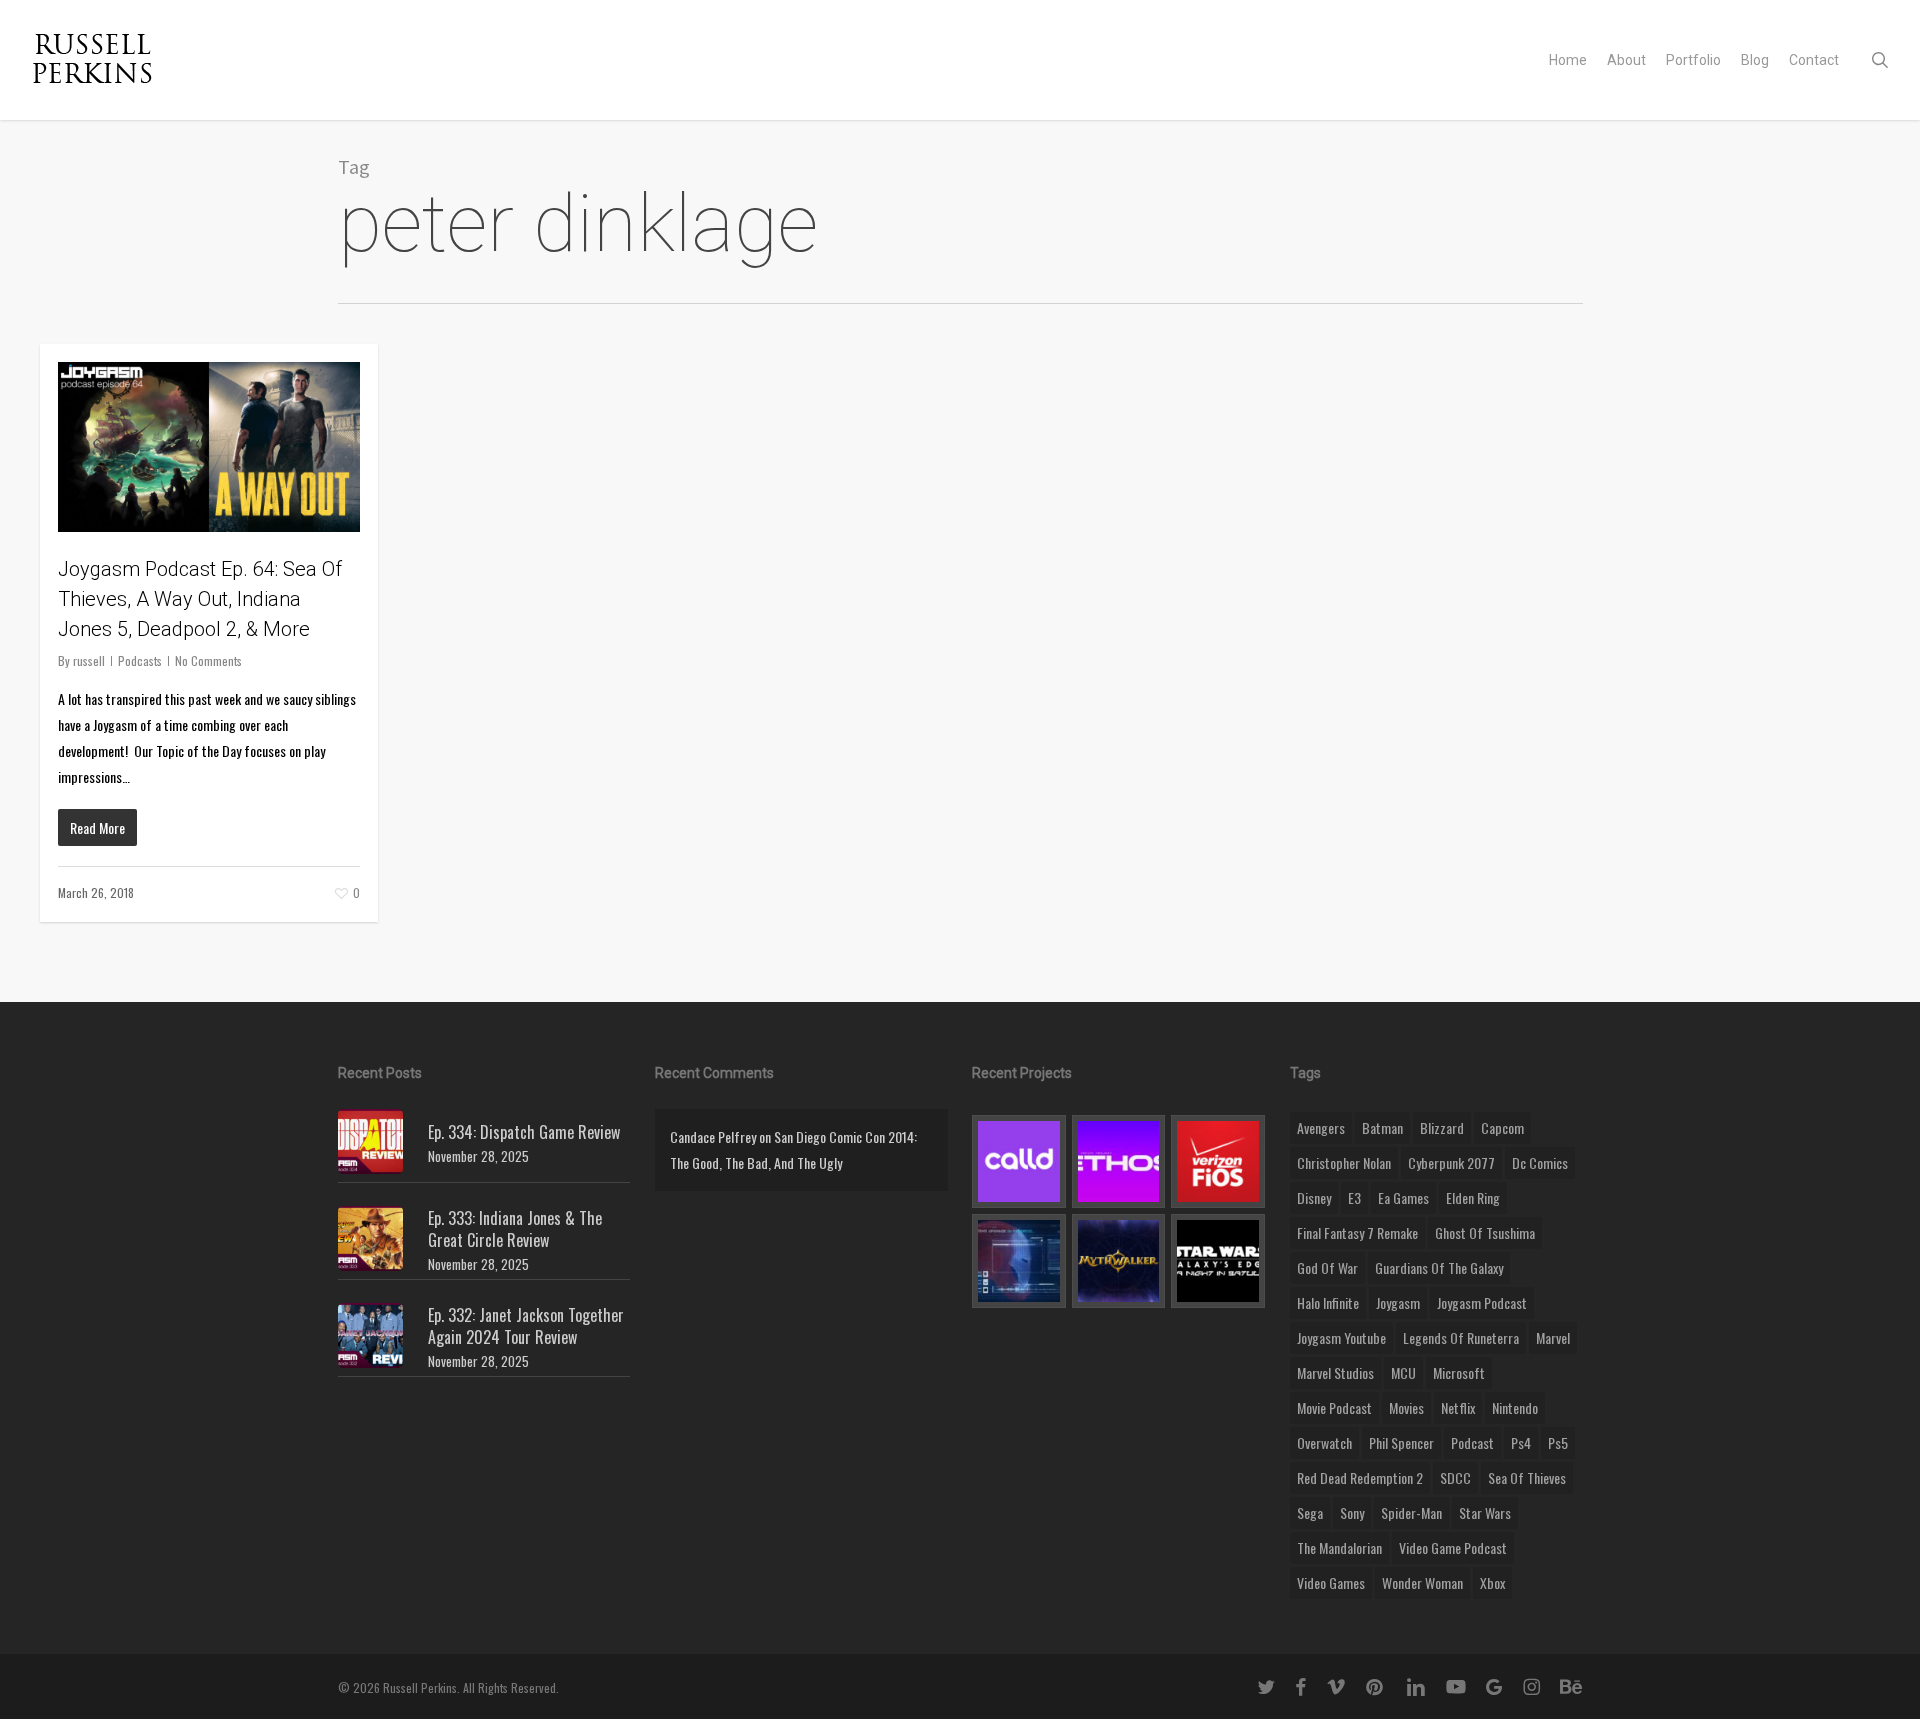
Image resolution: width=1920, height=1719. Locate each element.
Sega (1310, 1512)
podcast (1472, 1442)
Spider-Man (1411, 1512)
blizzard (1442, 1127)
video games (1331, 1582)
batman (1382, 1127)
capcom (1502, 1127)
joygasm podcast (1482, 1302)
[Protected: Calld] (1019, 1162)
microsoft (1459, 1372)
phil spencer (1401, 1442)
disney (1314, 1197)
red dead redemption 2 (1360, 1477)
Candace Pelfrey (713, 1136)
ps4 (1521, 1442)
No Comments (208, 660)
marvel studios (1335, 1372)
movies (1406, 1407)
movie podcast (1334, 1407)
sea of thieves (1527, 1477)
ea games (1403, 1197)
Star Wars (1485, 1512)
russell (89, 660)
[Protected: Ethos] (1119, 1162)
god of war (1327, 1267)
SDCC (1455, 1477)
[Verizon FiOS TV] (1218, 1162)
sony (1352, 1512)
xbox (1492, 1582)
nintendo (1515, 1407)
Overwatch (1324, 1442)
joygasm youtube (1341, 1337)
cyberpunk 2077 (1451, 1162)
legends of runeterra (1461, 1337)
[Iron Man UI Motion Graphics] (1019, 1261)
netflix (1458, 1407)
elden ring (1473, 1197)
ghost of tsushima (1485, 1232)
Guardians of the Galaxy (1439, 1267)
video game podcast (1453, 1547)
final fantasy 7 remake (1357, 1232)
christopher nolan (1344, 1162)
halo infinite (1328, 1302)
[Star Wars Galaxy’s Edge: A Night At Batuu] (1218, 1261)
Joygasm (1398, 1302)
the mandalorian (1339, 1547)
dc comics (1540, 1162)
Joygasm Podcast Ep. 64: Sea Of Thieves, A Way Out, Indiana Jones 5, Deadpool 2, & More (200, 599)
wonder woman (1422, 1582)
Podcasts (140, 660)
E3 (1354, 1197)
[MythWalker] (1119, 1261)
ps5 (1558, 1442)
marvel (1553, 1337)
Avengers (1321, 1127)
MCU (1403, 1372)
